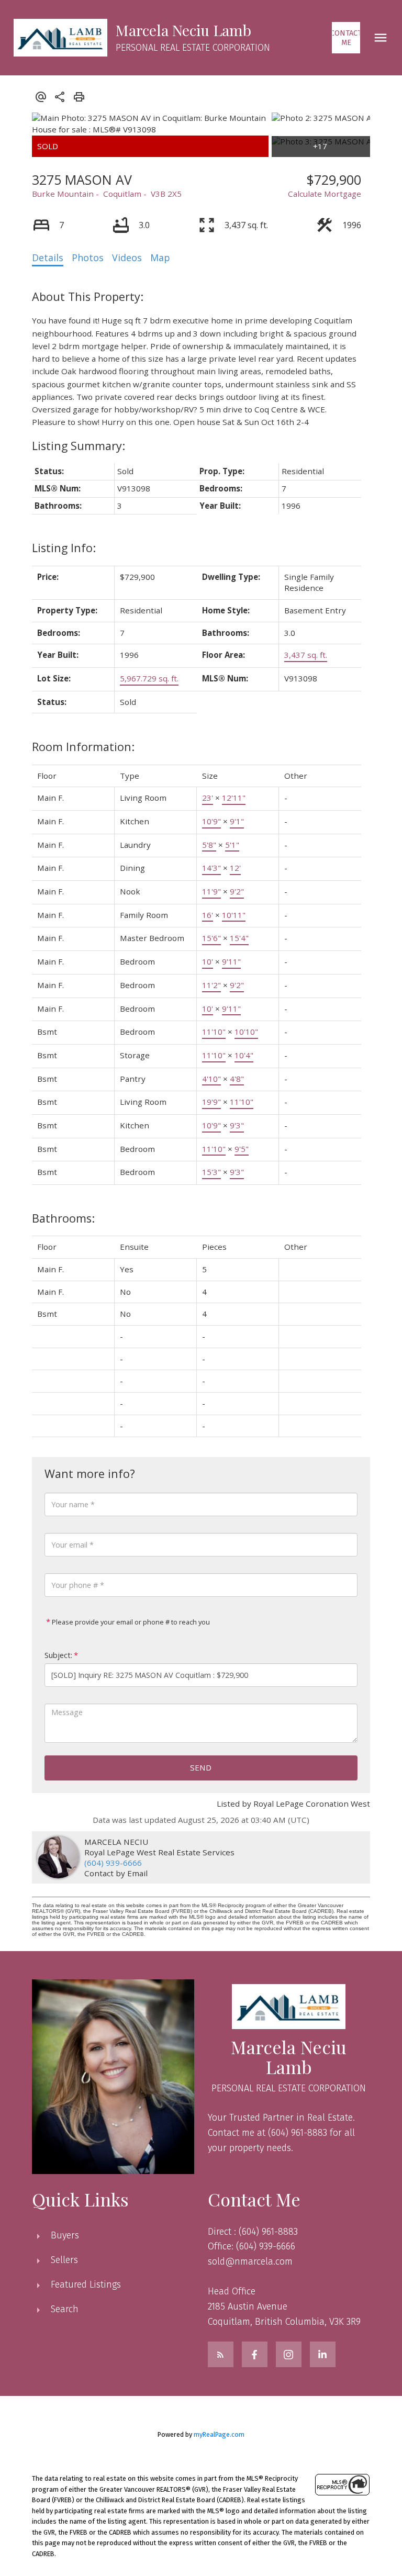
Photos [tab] (88, 257)
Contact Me (346, 38)
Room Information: (83, 747)
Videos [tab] (127, 257)
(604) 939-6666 (113, 1863)
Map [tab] (160, 257)
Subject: (58, 1655)
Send (201, 1767)
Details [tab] (48, 257)
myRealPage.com (219, 2434)
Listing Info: (64, 548)
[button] (346, 38)
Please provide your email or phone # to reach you (130, 1622)
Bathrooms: (63, 1218)
